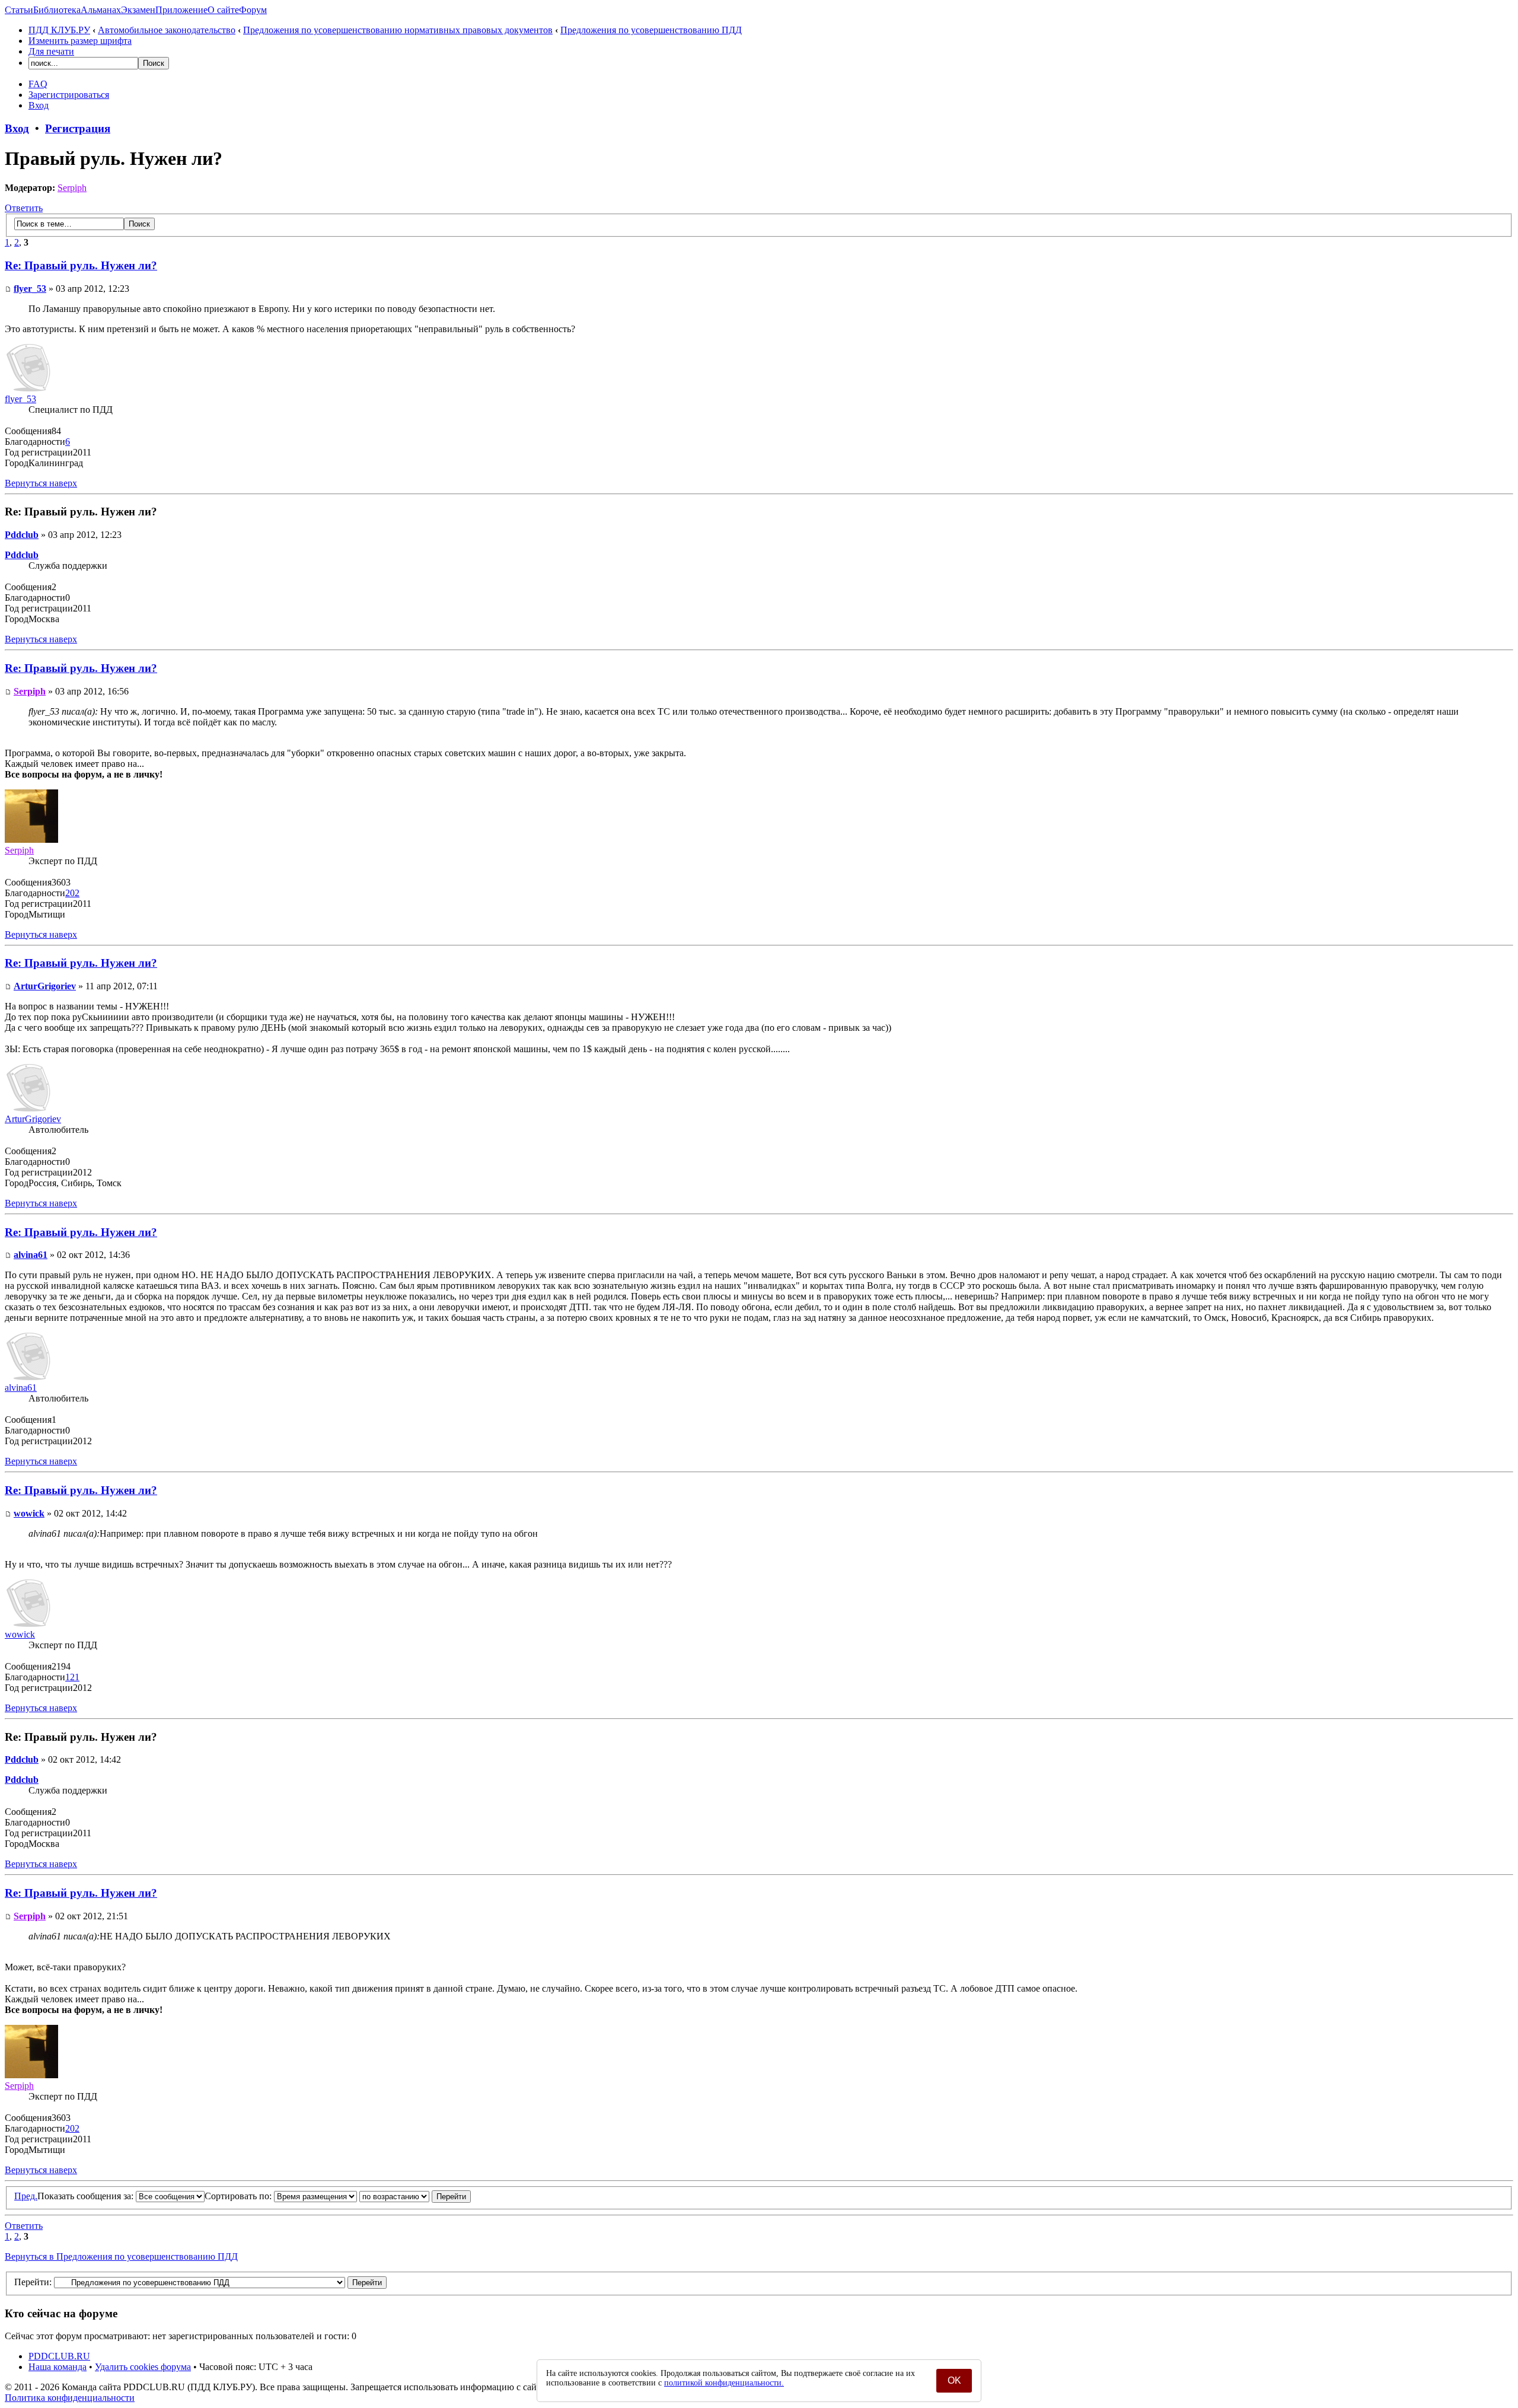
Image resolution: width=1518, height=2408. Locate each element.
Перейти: (33, 2282)
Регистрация (78, 128)
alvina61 (31, 1255)
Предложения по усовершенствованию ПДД (651, 30)
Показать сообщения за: (87, 2196)
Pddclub (22, 535)
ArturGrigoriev (45, 986)
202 (72, 893)
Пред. (26, 2196)
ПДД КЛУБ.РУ (59, 30)
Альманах (101, 10)
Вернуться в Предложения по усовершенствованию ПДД (121, 2256)
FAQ (38, 84)
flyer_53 (30, 289)
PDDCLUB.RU (59, 2356)
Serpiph (72, 188)
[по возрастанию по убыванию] (415, 2196)
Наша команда (58, 2367)
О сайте (223, 10)
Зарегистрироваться (69, 95)
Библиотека (57, 10)
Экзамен (138, 10)
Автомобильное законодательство (167, 30)
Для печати (51, 51)
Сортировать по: (239, 2196)
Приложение (181, 10)
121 (72, 1677)
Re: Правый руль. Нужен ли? (81, 265)
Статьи (19, 10)
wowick (29, 1513)
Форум (253, 10)
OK (954, 2380)
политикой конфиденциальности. (724, 2383)
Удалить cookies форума (143, 2367)
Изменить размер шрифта (80, 41)
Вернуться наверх (41, 483)
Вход (39, 105)
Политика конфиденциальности (70, 2398)
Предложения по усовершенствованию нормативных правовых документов (398, 30)
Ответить (24, 208)
